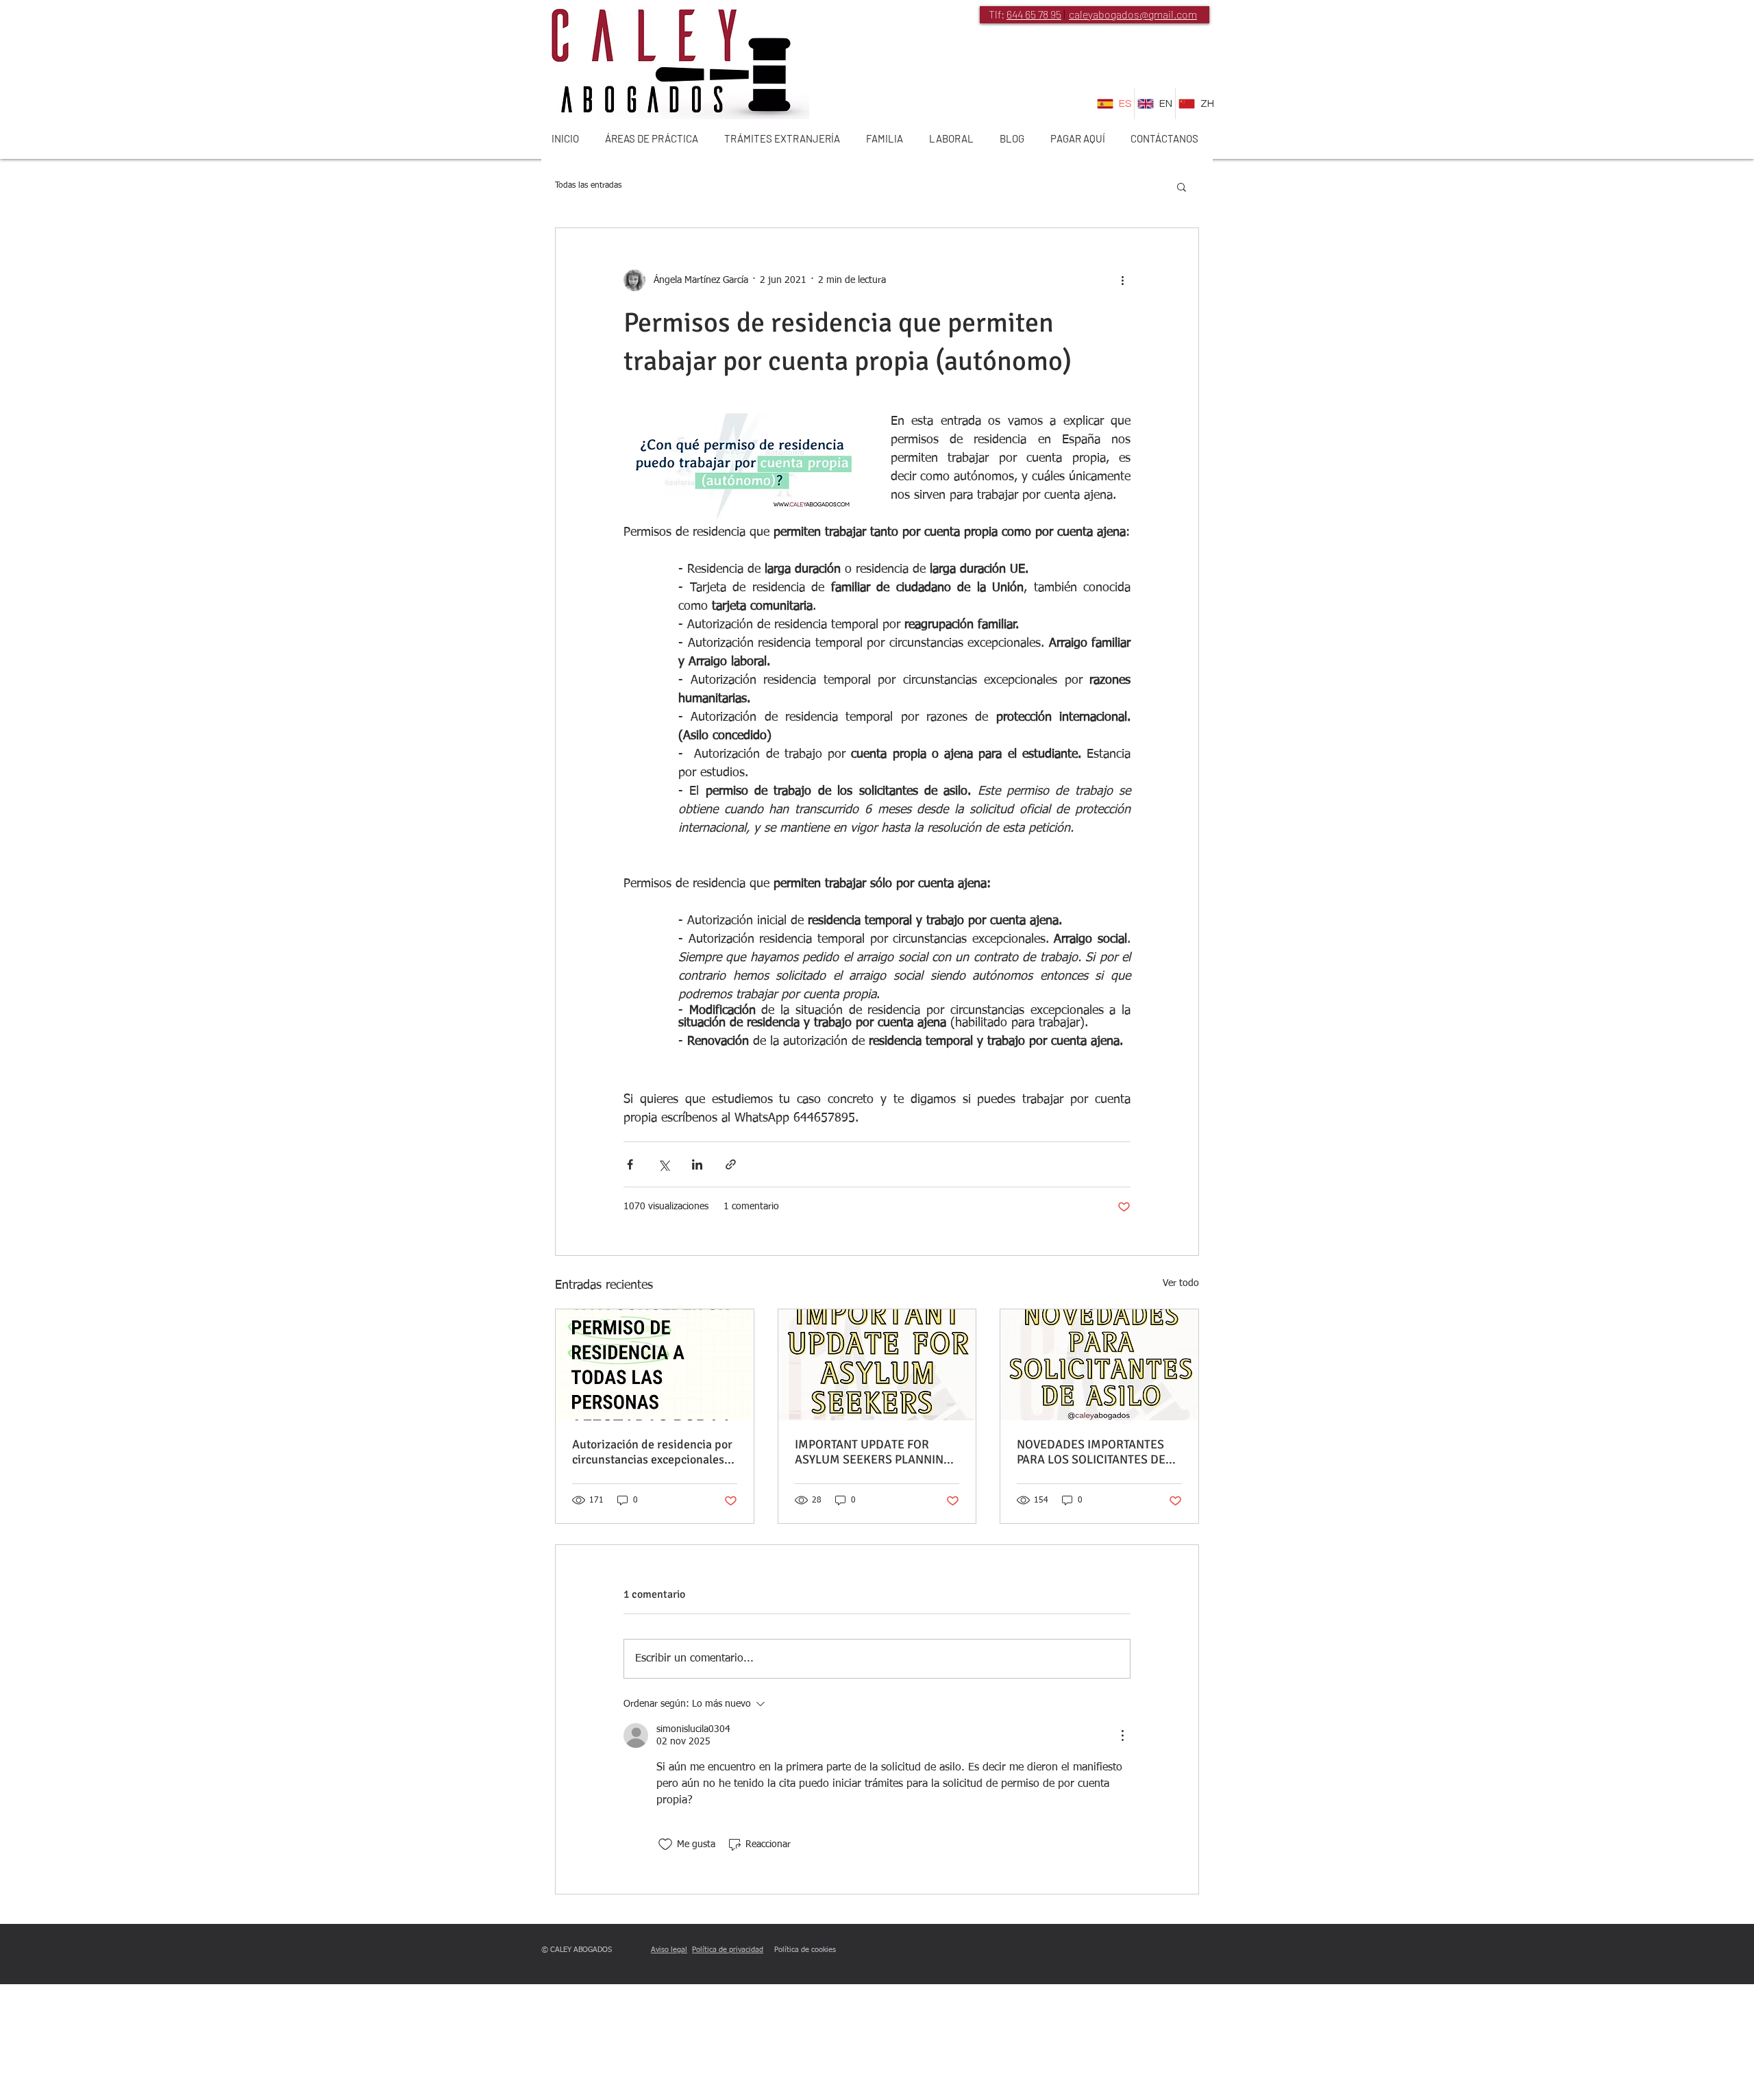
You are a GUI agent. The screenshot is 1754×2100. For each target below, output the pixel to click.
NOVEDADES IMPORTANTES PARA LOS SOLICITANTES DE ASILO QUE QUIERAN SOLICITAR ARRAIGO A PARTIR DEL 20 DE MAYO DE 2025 (1096, 1452)
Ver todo (1181, 1283)
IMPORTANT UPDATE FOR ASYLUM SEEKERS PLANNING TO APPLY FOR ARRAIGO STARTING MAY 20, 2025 (873, 1452)
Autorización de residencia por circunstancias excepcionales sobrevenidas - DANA (652, 1452)
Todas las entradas (588, 186)
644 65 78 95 (1034, 14)
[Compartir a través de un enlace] (731, 1164)
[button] (1182, 186)
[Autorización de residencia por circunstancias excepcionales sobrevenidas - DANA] (655, 1365)
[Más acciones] (1122, 280)
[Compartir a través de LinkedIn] (697, 1164)
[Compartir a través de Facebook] (630, 1164)
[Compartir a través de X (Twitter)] (664, 1164)
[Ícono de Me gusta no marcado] (665, 1844)
